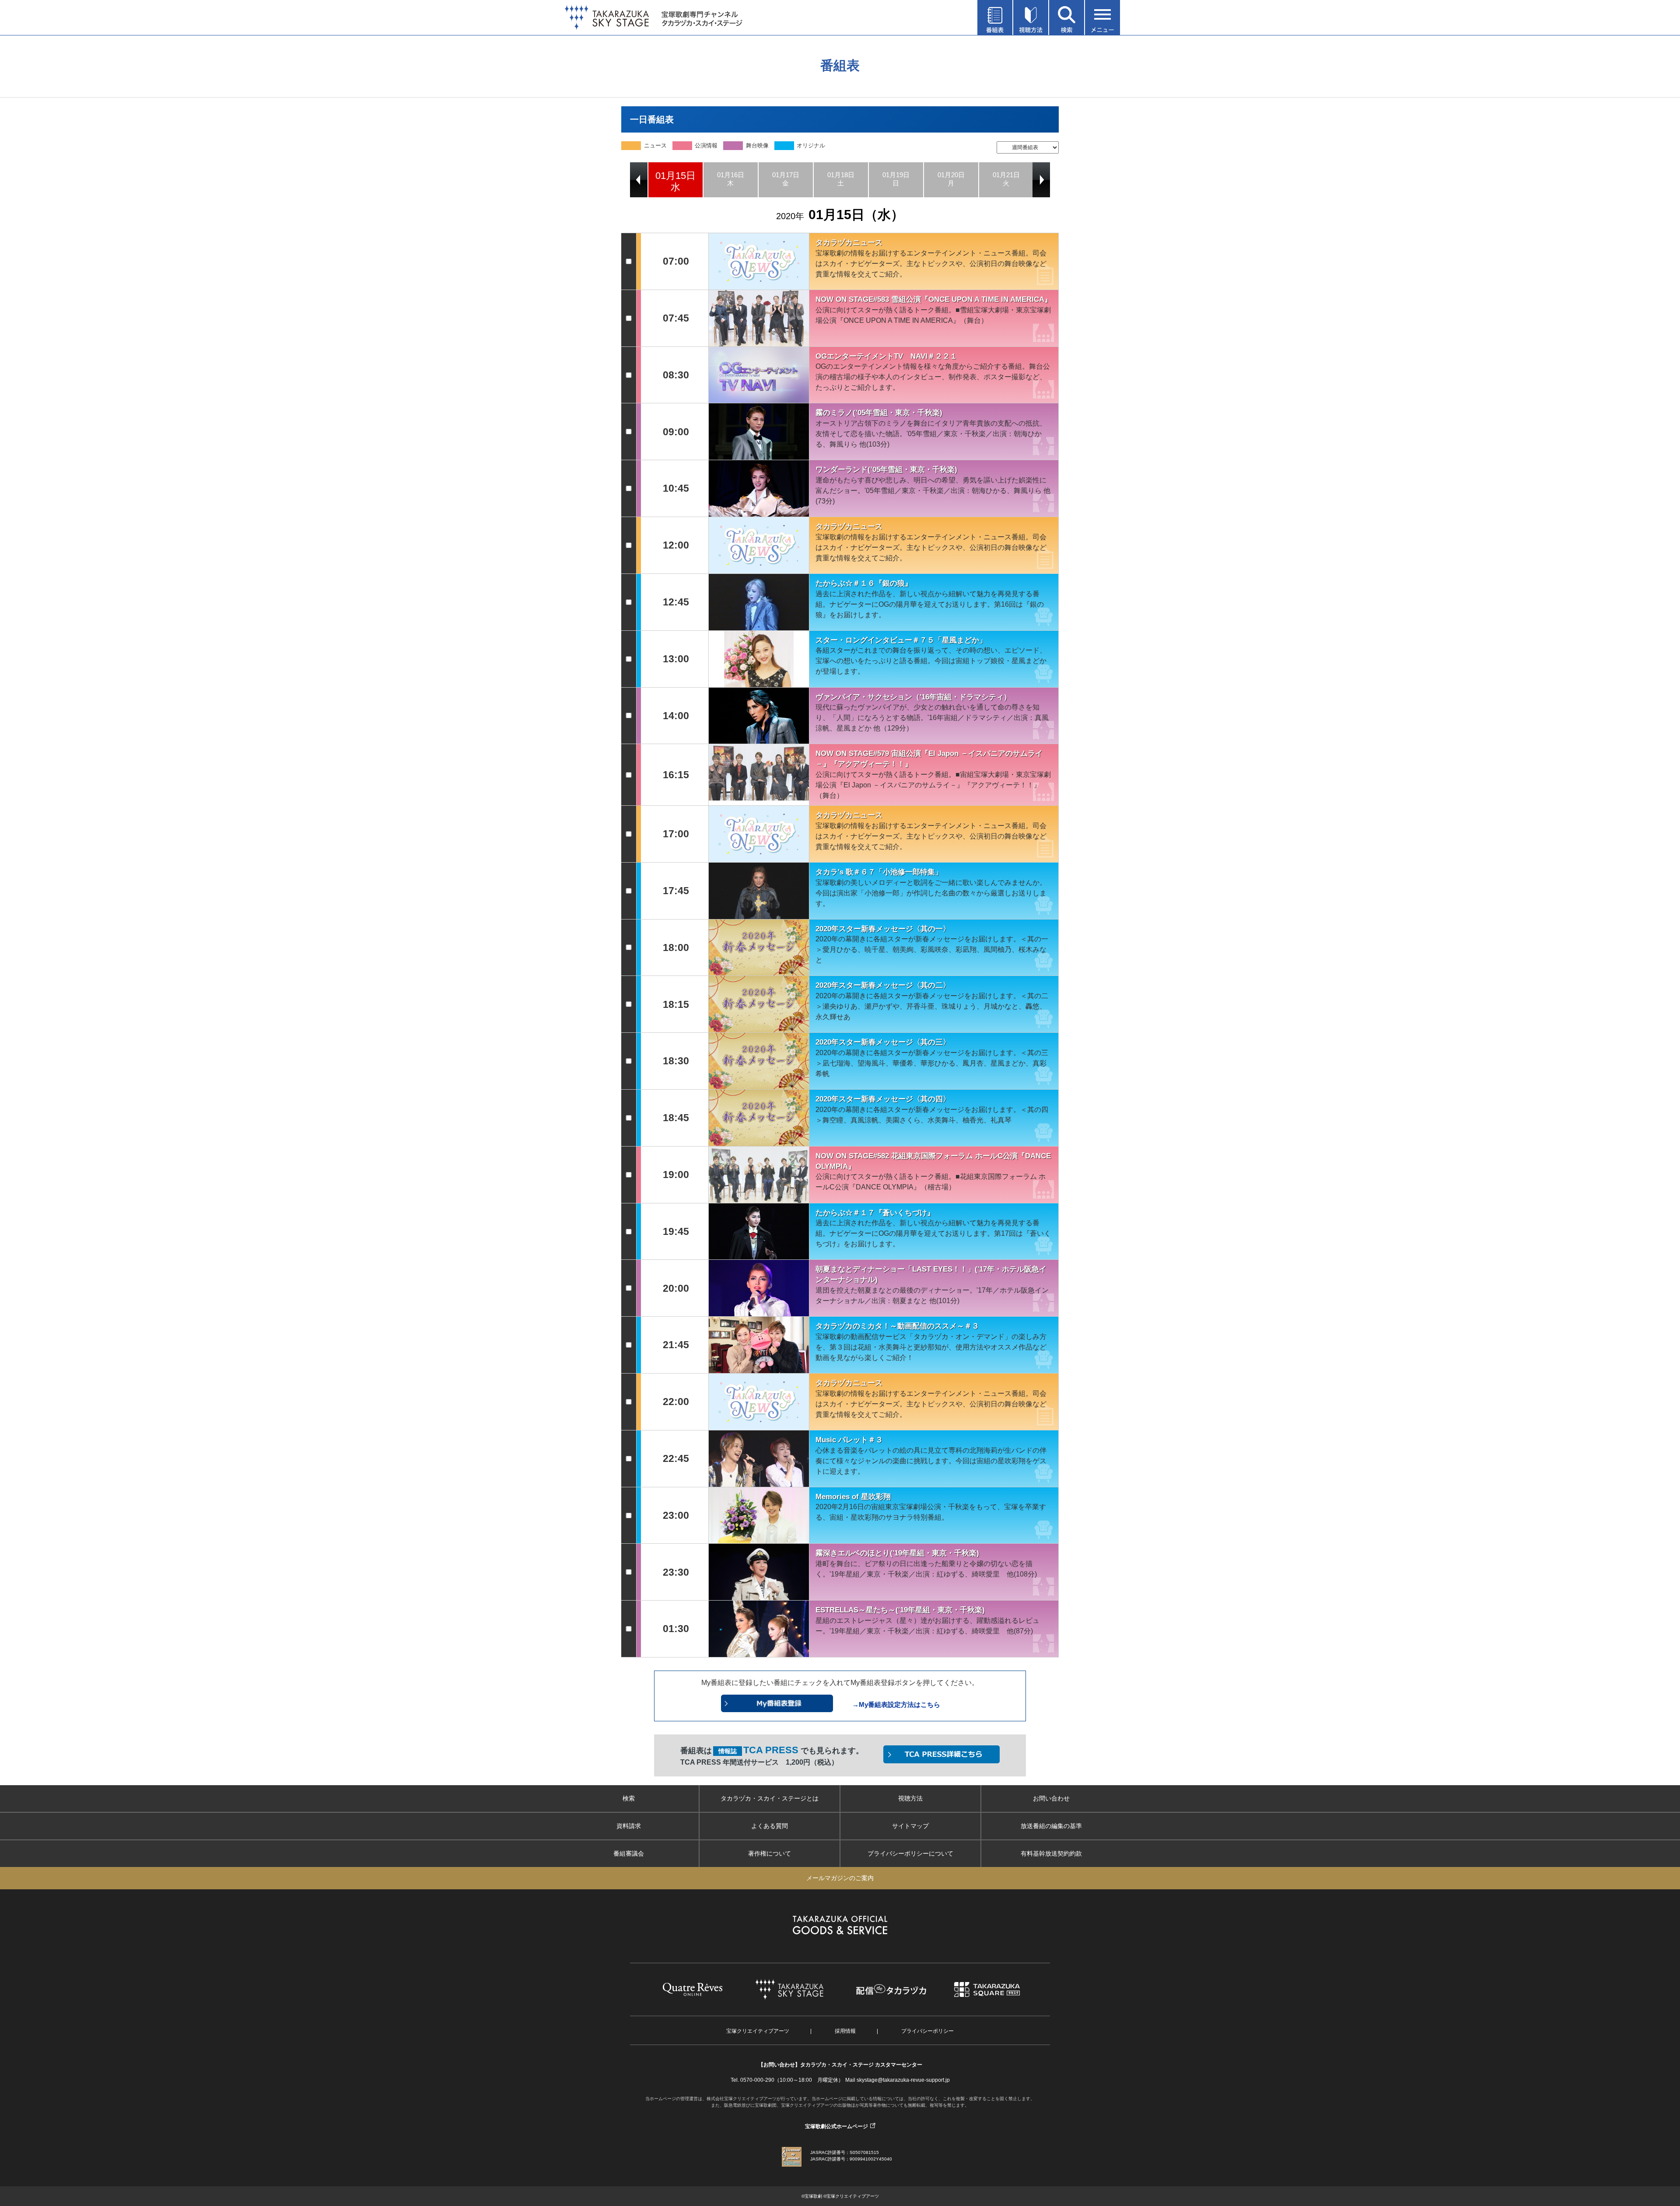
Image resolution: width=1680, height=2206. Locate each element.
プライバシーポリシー (927, 2031)
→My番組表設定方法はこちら (896, 1704)
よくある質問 (770, 1826)
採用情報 (845, 2031)
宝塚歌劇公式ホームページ (836, 2126)
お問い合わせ (1051, 1798)
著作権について (770, 1853)
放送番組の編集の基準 (1051, 1826)
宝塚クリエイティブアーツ (758, 2031)
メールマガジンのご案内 (840, 1878)
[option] (675, 180)
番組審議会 (629, 1853)
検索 (629, 1798)
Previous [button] (639, 180)
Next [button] (1041, 180)
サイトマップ (910, 1826)
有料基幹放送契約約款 (1051, 1853)
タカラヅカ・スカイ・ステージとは (770, 1798)
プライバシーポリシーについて (910, 1853)
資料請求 (629, 1826)
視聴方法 (910, 1798)
